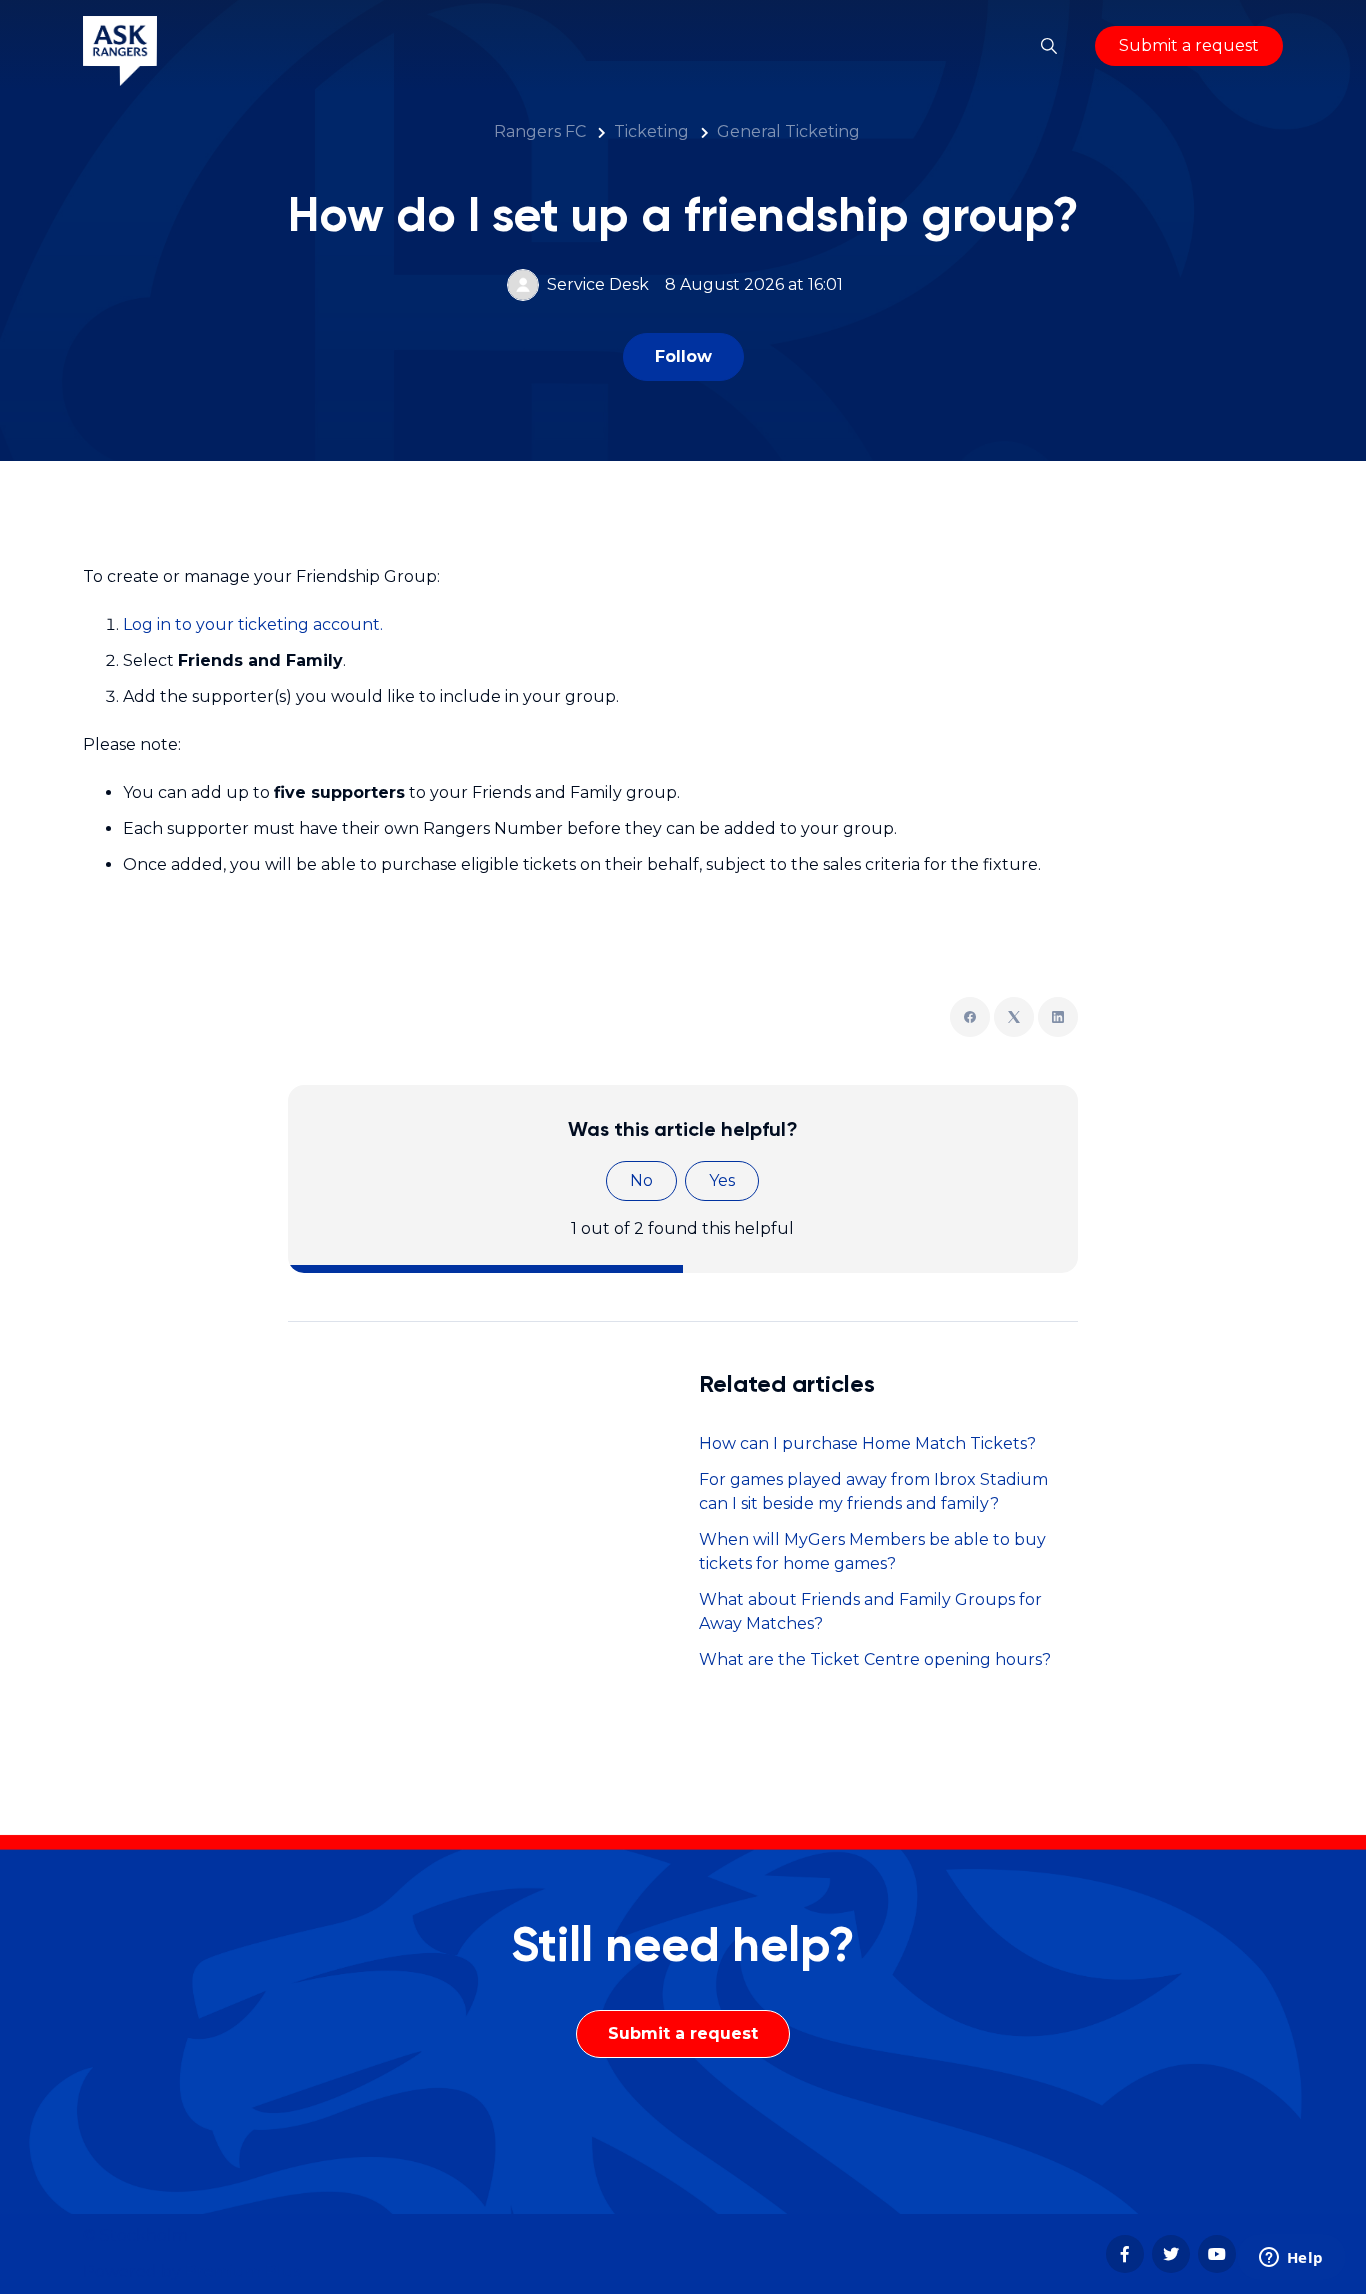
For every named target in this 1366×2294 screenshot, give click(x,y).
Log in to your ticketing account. (253, 624)
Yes (722, 1180)
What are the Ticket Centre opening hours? (875, 1659)
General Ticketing (788, 131)
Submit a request (1189, 45)
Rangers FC (540, 131)
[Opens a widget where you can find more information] (1291, 2259)
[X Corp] (1014, 1017)
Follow (683, 356)
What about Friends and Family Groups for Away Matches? (870, 1611)
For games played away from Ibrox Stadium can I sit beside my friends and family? (873, 1491)
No (641, 1180)
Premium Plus (243, 2271)
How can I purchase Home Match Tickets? (867, 1443)
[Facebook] (970, 1017)
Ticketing (651, 131)
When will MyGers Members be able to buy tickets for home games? (872, 1551)
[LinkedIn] (1058, 1017)
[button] (1049, 46)
